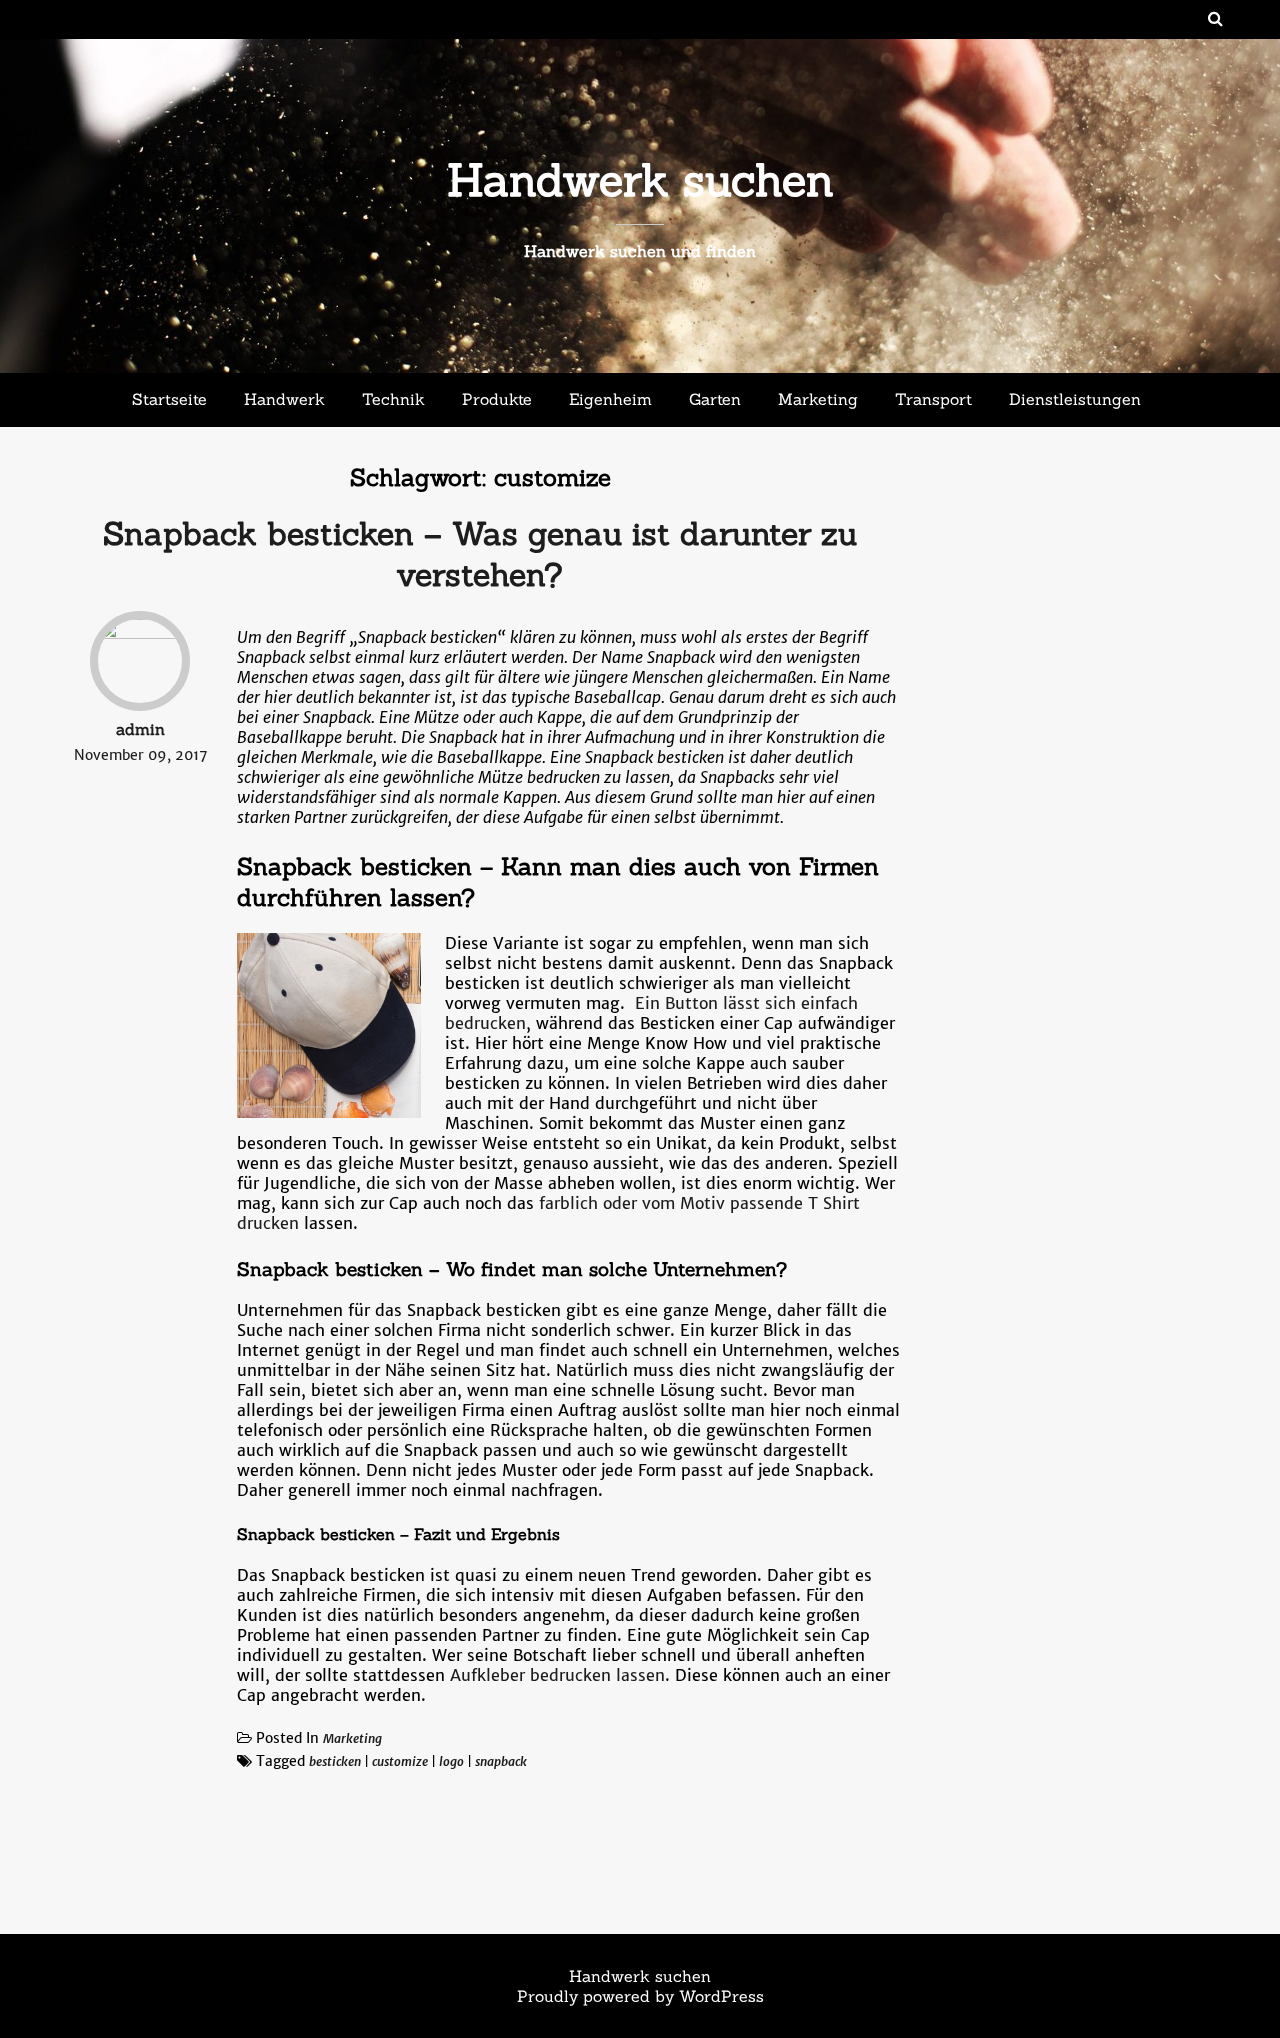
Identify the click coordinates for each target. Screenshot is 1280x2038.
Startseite (169, 399)
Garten (715, 399)
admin (140, 729)
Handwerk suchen (640, 179)
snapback (501, 1761)
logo (451, 1761)
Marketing (818, 399)
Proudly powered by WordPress (640, 1996)
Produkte (497, 399)
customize (400, 1761)
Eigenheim (610, 399)
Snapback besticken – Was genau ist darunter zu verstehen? (480, 554)
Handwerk (284, 399)
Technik (393, 399)
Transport (933, 399)
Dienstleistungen (1075, 399)
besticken (335, 1761)
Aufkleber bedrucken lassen (557, 1675)
